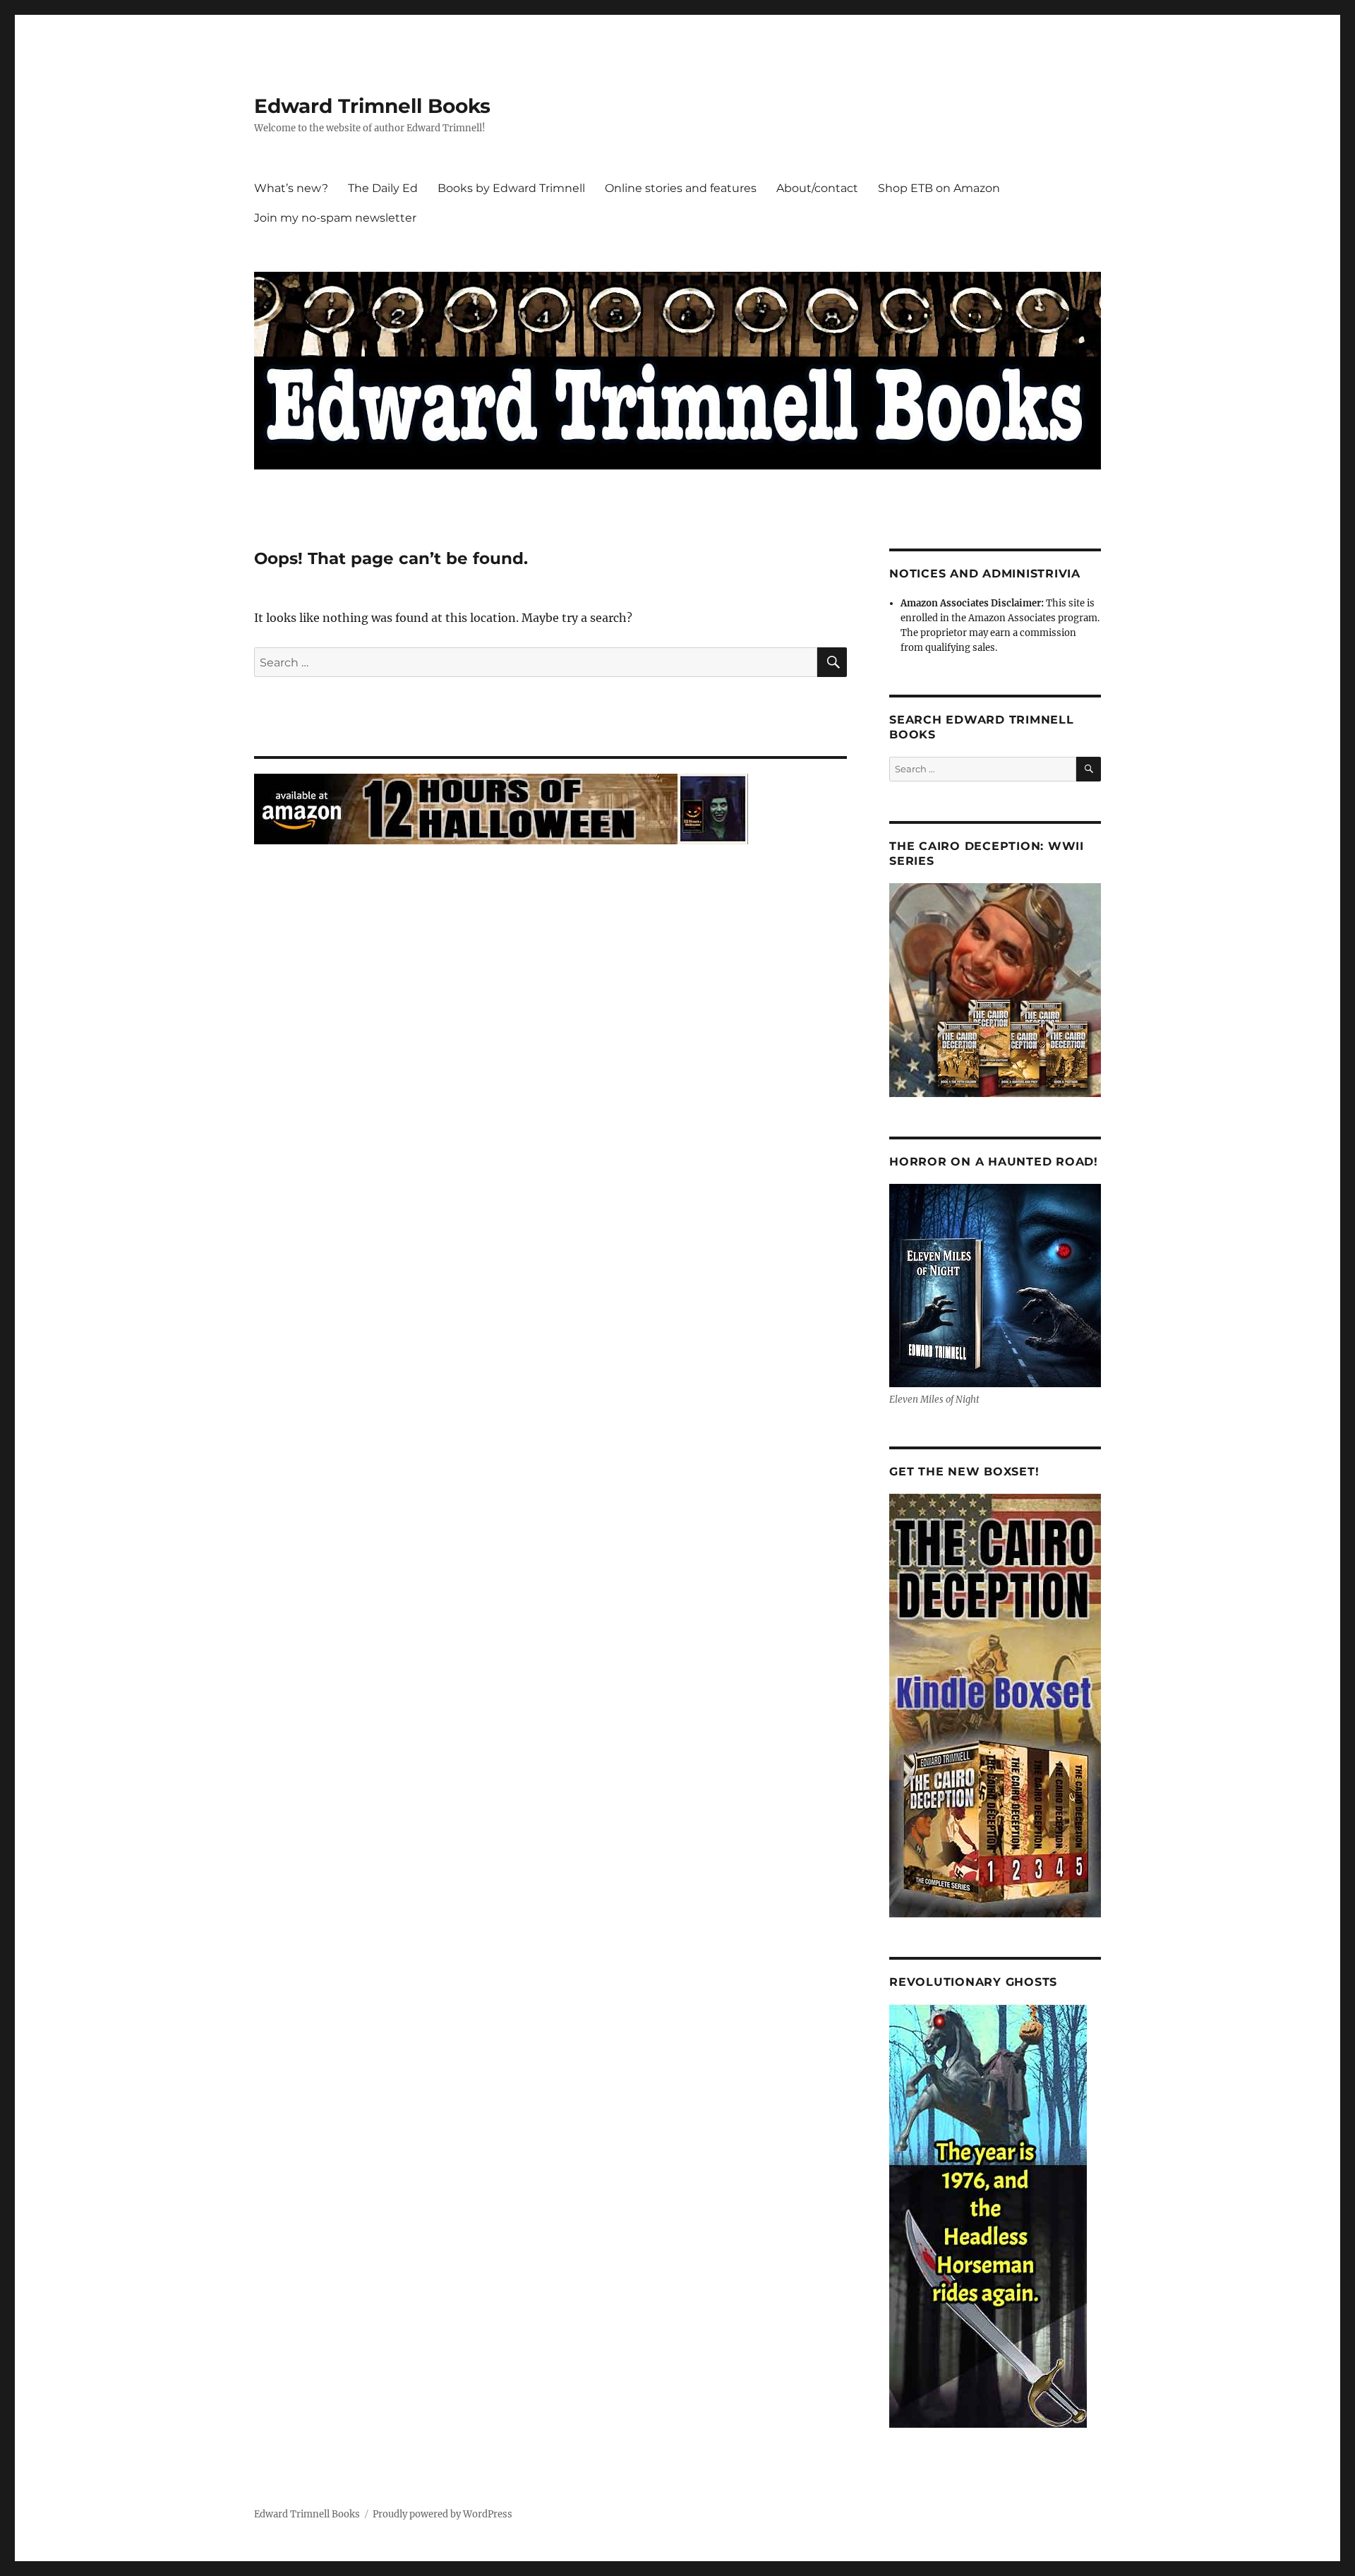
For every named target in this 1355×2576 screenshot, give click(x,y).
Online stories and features (681, 188)
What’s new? (291, 188)
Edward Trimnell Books (372, 106)
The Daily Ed (383, 188)
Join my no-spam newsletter (335, 218)
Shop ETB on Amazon (939, 188)
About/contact (817, 188)
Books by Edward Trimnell (511, 188)
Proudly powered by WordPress (442, 2514)
